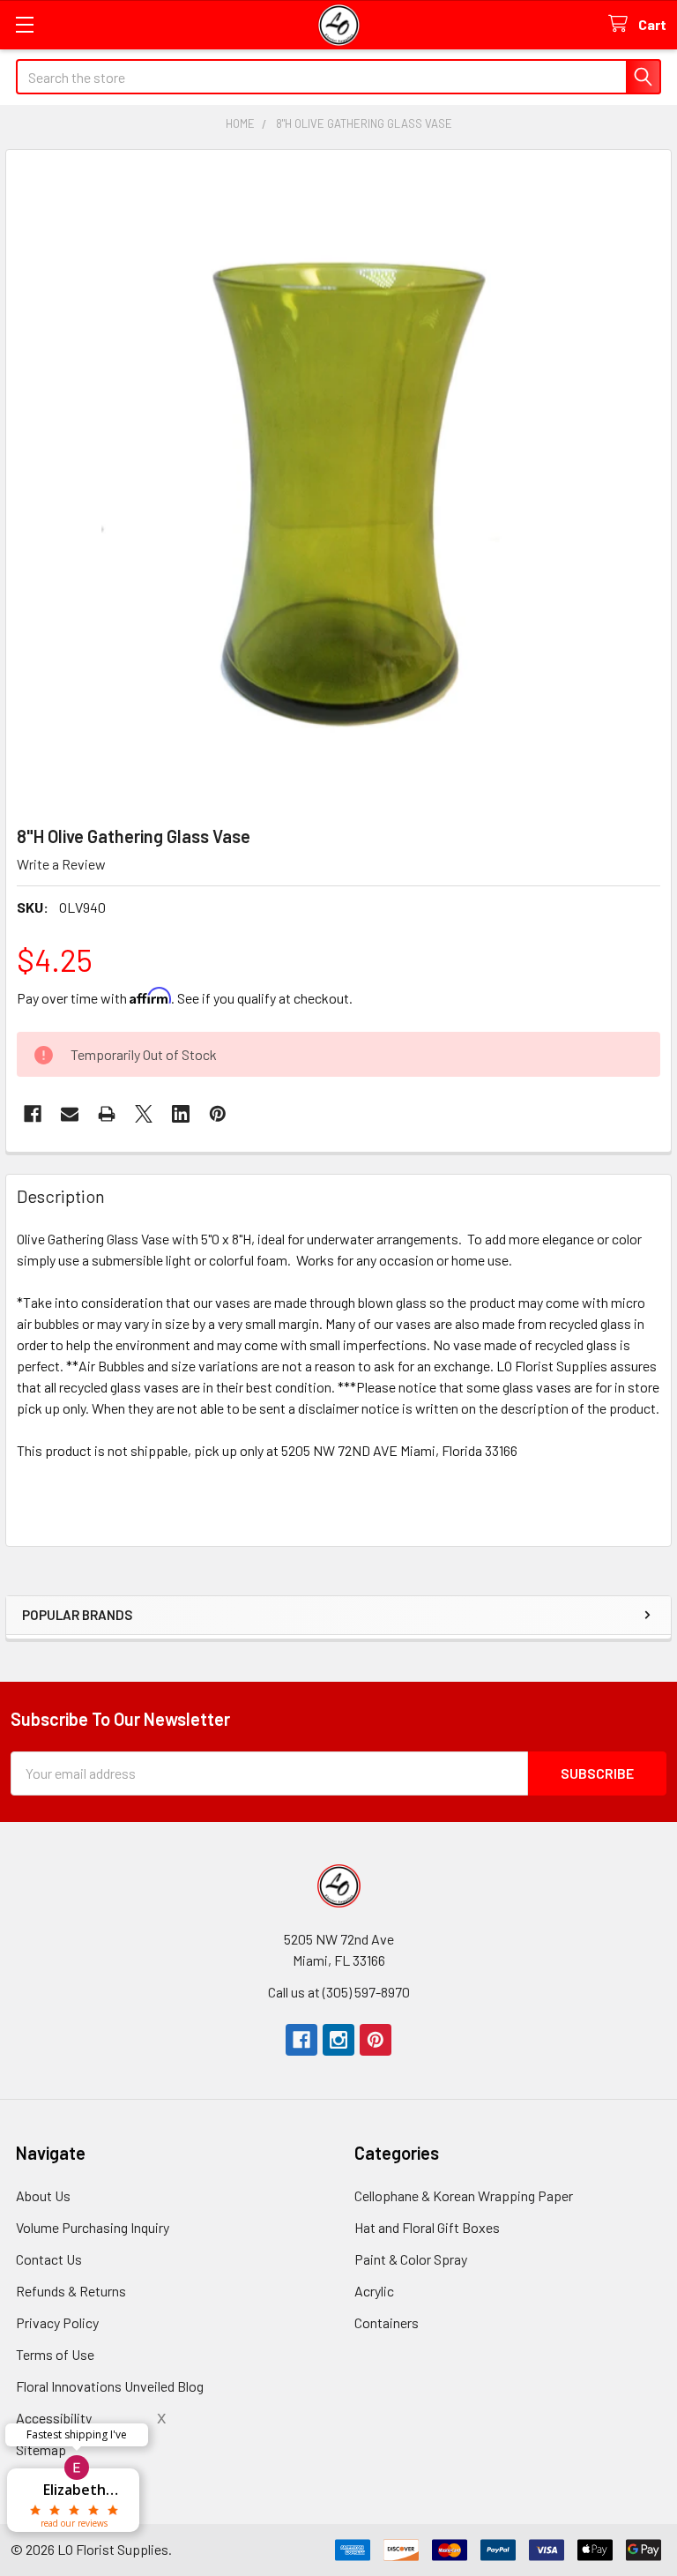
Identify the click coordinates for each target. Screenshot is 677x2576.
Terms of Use (55, 2354)
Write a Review (61, 864)
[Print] (107, 1114)
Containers (387, 2322)
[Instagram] (338, 2040)
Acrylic (374, 2291)
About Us (43, 2195)
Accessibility (54, 2418)
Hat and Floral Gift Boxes (427, 2227)
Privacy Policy (57, 2322)
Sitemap (41, 2449)
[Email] (70, 1114)
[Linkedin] (181, 1114)
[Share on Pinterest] (218, 1114)
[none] (338, 482)
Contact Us (49, 2259)
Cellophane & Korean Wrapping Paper (464, 2195)
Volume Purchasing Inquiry (93, 2227)
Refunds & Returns (71, 2291)
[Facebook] (33, 1114)
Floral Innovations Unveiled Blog (110, 2386)
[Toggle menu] (24, 24)
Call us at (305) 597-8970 (339, 1992)
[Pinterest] (376, 2040)
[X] (144, 1114)
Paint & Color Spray (411, 2259)
